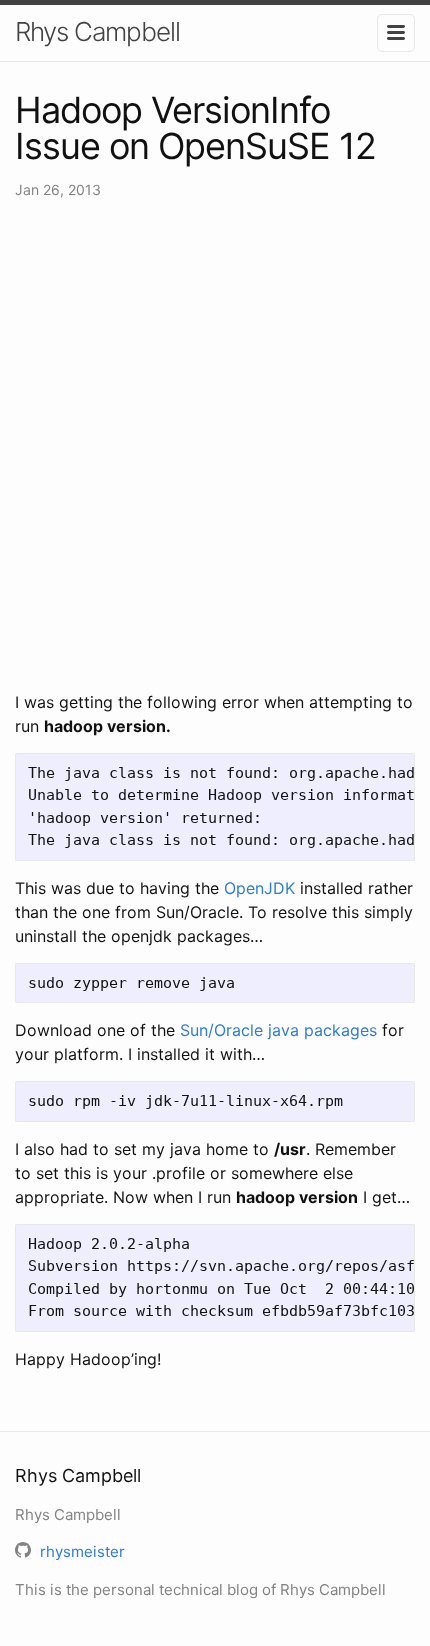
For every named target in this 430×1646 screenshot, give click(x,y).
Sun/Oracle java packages (278, 1030)
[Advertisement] (215, 445)
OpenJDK (259, 888)
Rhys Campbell (97, 31)
